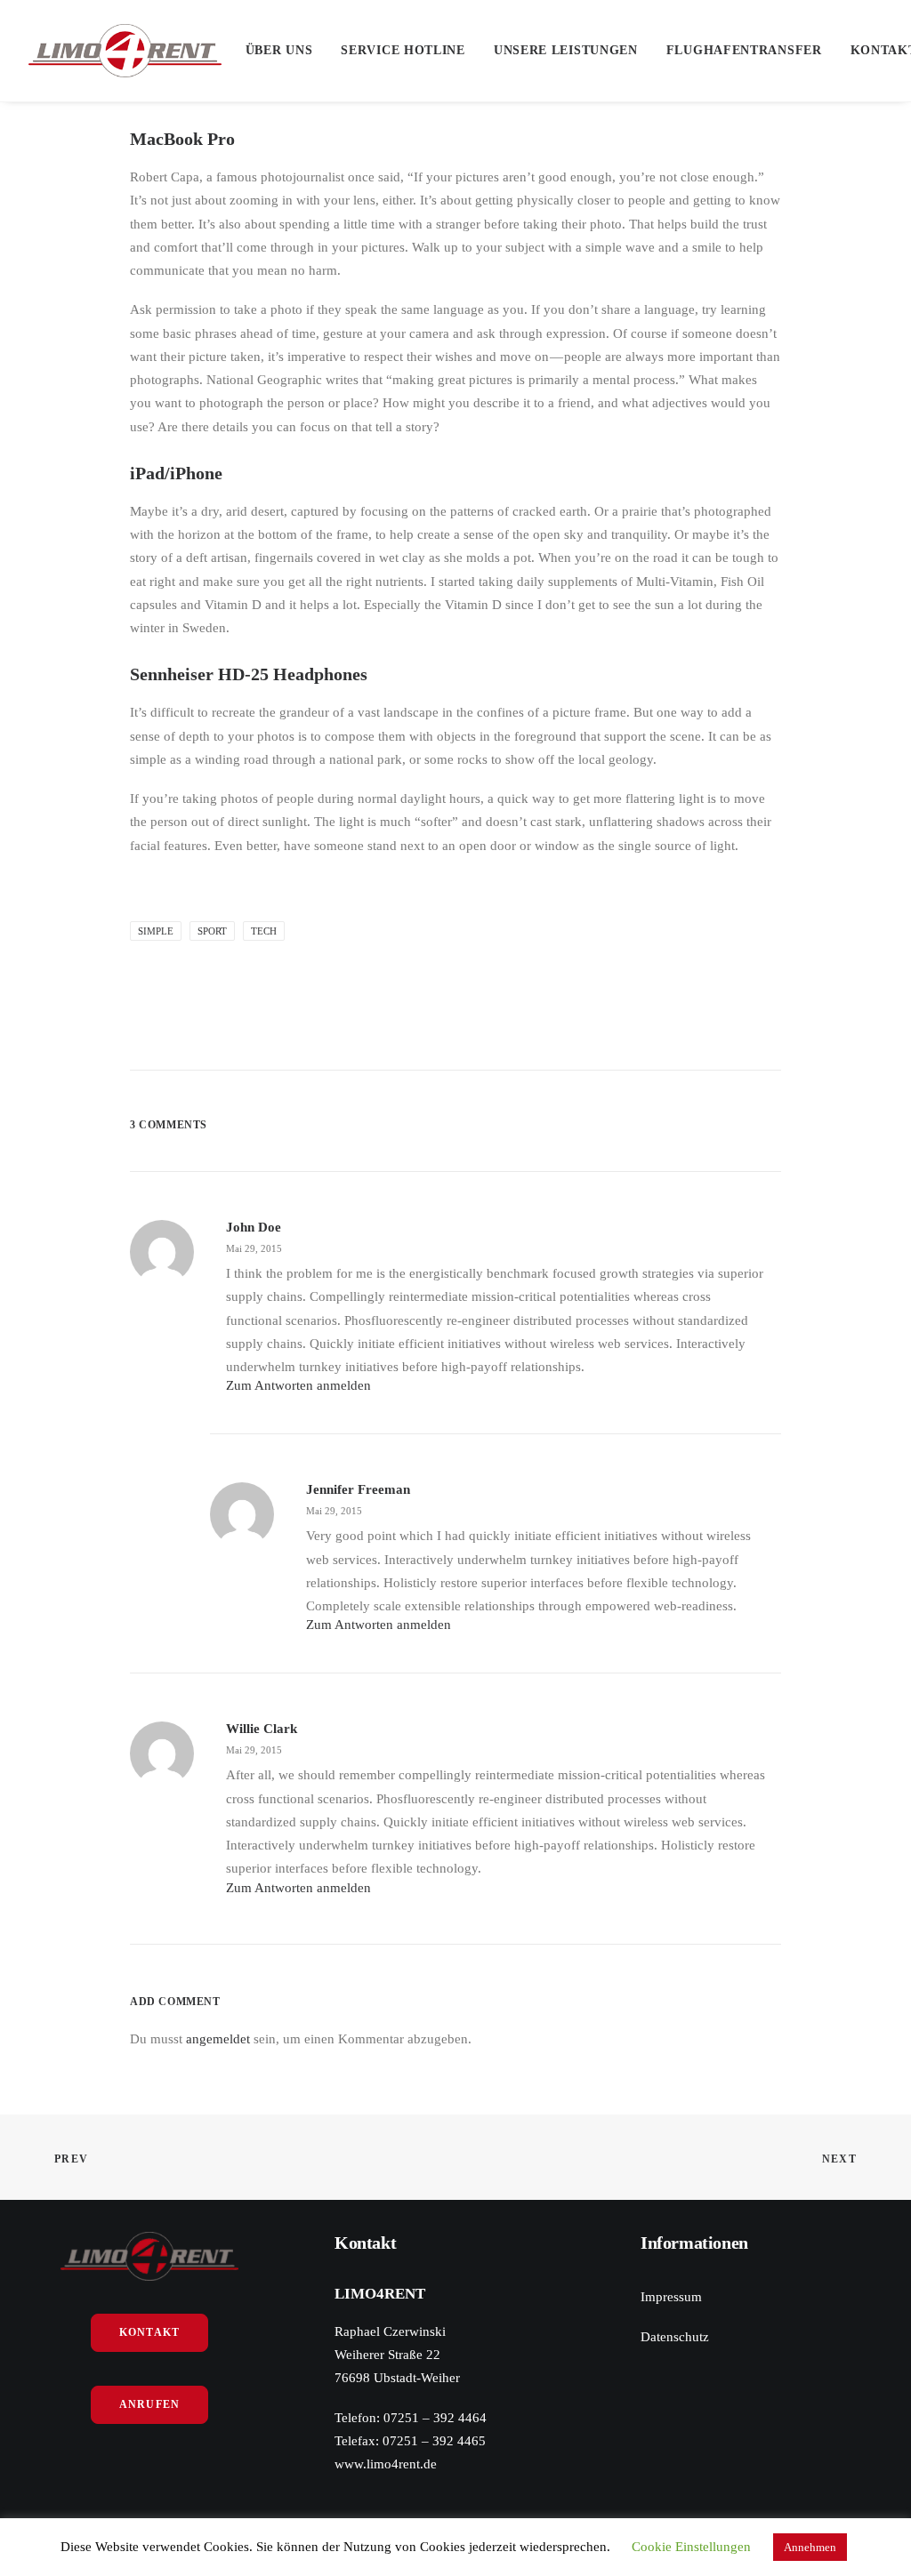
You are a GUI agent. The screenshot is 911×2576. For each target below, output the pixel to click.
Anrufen (149, 2404)
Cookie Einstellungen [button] (691, 2547)
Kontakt (149, 2332)
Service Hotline (403, 50)
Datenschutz (675, 2337)
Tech (264, 931)
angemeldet (218, 2039)
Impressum (671, 2297)
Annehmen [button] (810, 2547)
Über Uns (279, 50)
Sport (212, 931)
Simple (156, 931)
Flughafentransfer (744, 50)
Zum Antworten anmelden (298, 1385)
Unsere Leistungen (566, 50)
